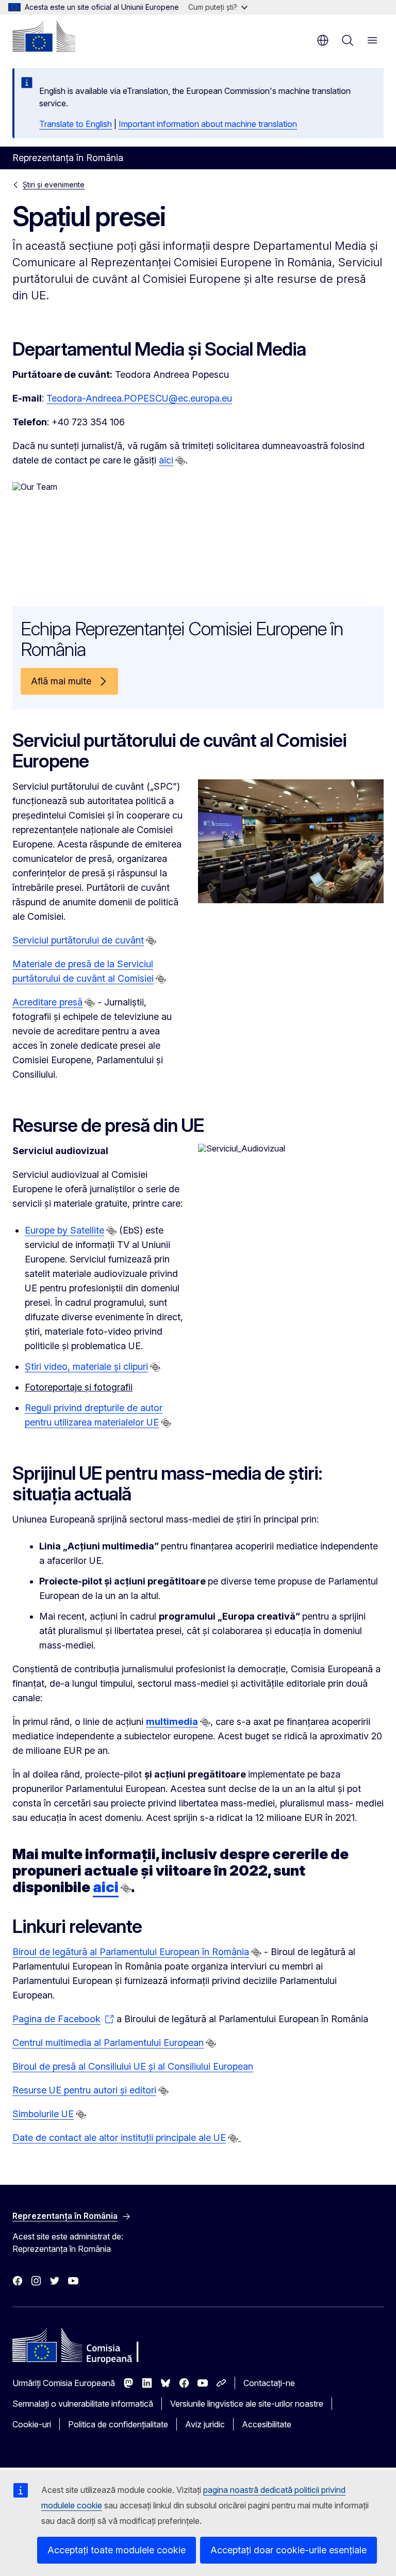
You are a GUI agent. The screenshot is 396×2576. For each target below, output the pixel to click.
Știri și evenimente (54, 185)
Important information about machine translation (208, 124)
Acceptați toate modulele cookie (117, 2550)
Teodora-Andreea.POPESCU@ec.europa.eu (139, 398)
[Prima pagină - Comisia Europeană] (44, 36)
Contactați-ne (269, 2383)
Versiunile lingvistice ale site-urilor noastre (247, 2404)
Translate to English (76, 124)
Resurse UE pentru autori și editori (84, 2090)
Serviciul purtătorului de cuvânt (78, 940)
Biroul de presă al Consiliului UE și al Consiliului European (133, 2066)
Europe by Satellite (64, 1230)
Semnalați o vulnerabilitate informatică (83, 2404)
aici (166, 460)
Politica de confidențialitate (118, 2424)
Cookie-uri (32, 2424)
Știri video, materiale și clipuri (86, 1366)
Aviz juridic (205, 2424)
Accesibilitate (267, 2424)
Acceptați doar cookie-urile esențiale (288, 2550)
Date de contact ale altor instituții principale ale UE (119, 2138)
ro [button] (323, 40)
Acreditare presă (47, 1002)
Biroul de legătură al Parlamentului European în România (131, 1952)
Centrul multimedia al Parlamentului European (108, 2043)
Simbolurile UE (43, 2114)
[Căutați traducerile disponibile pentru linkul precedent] (180, 461)
